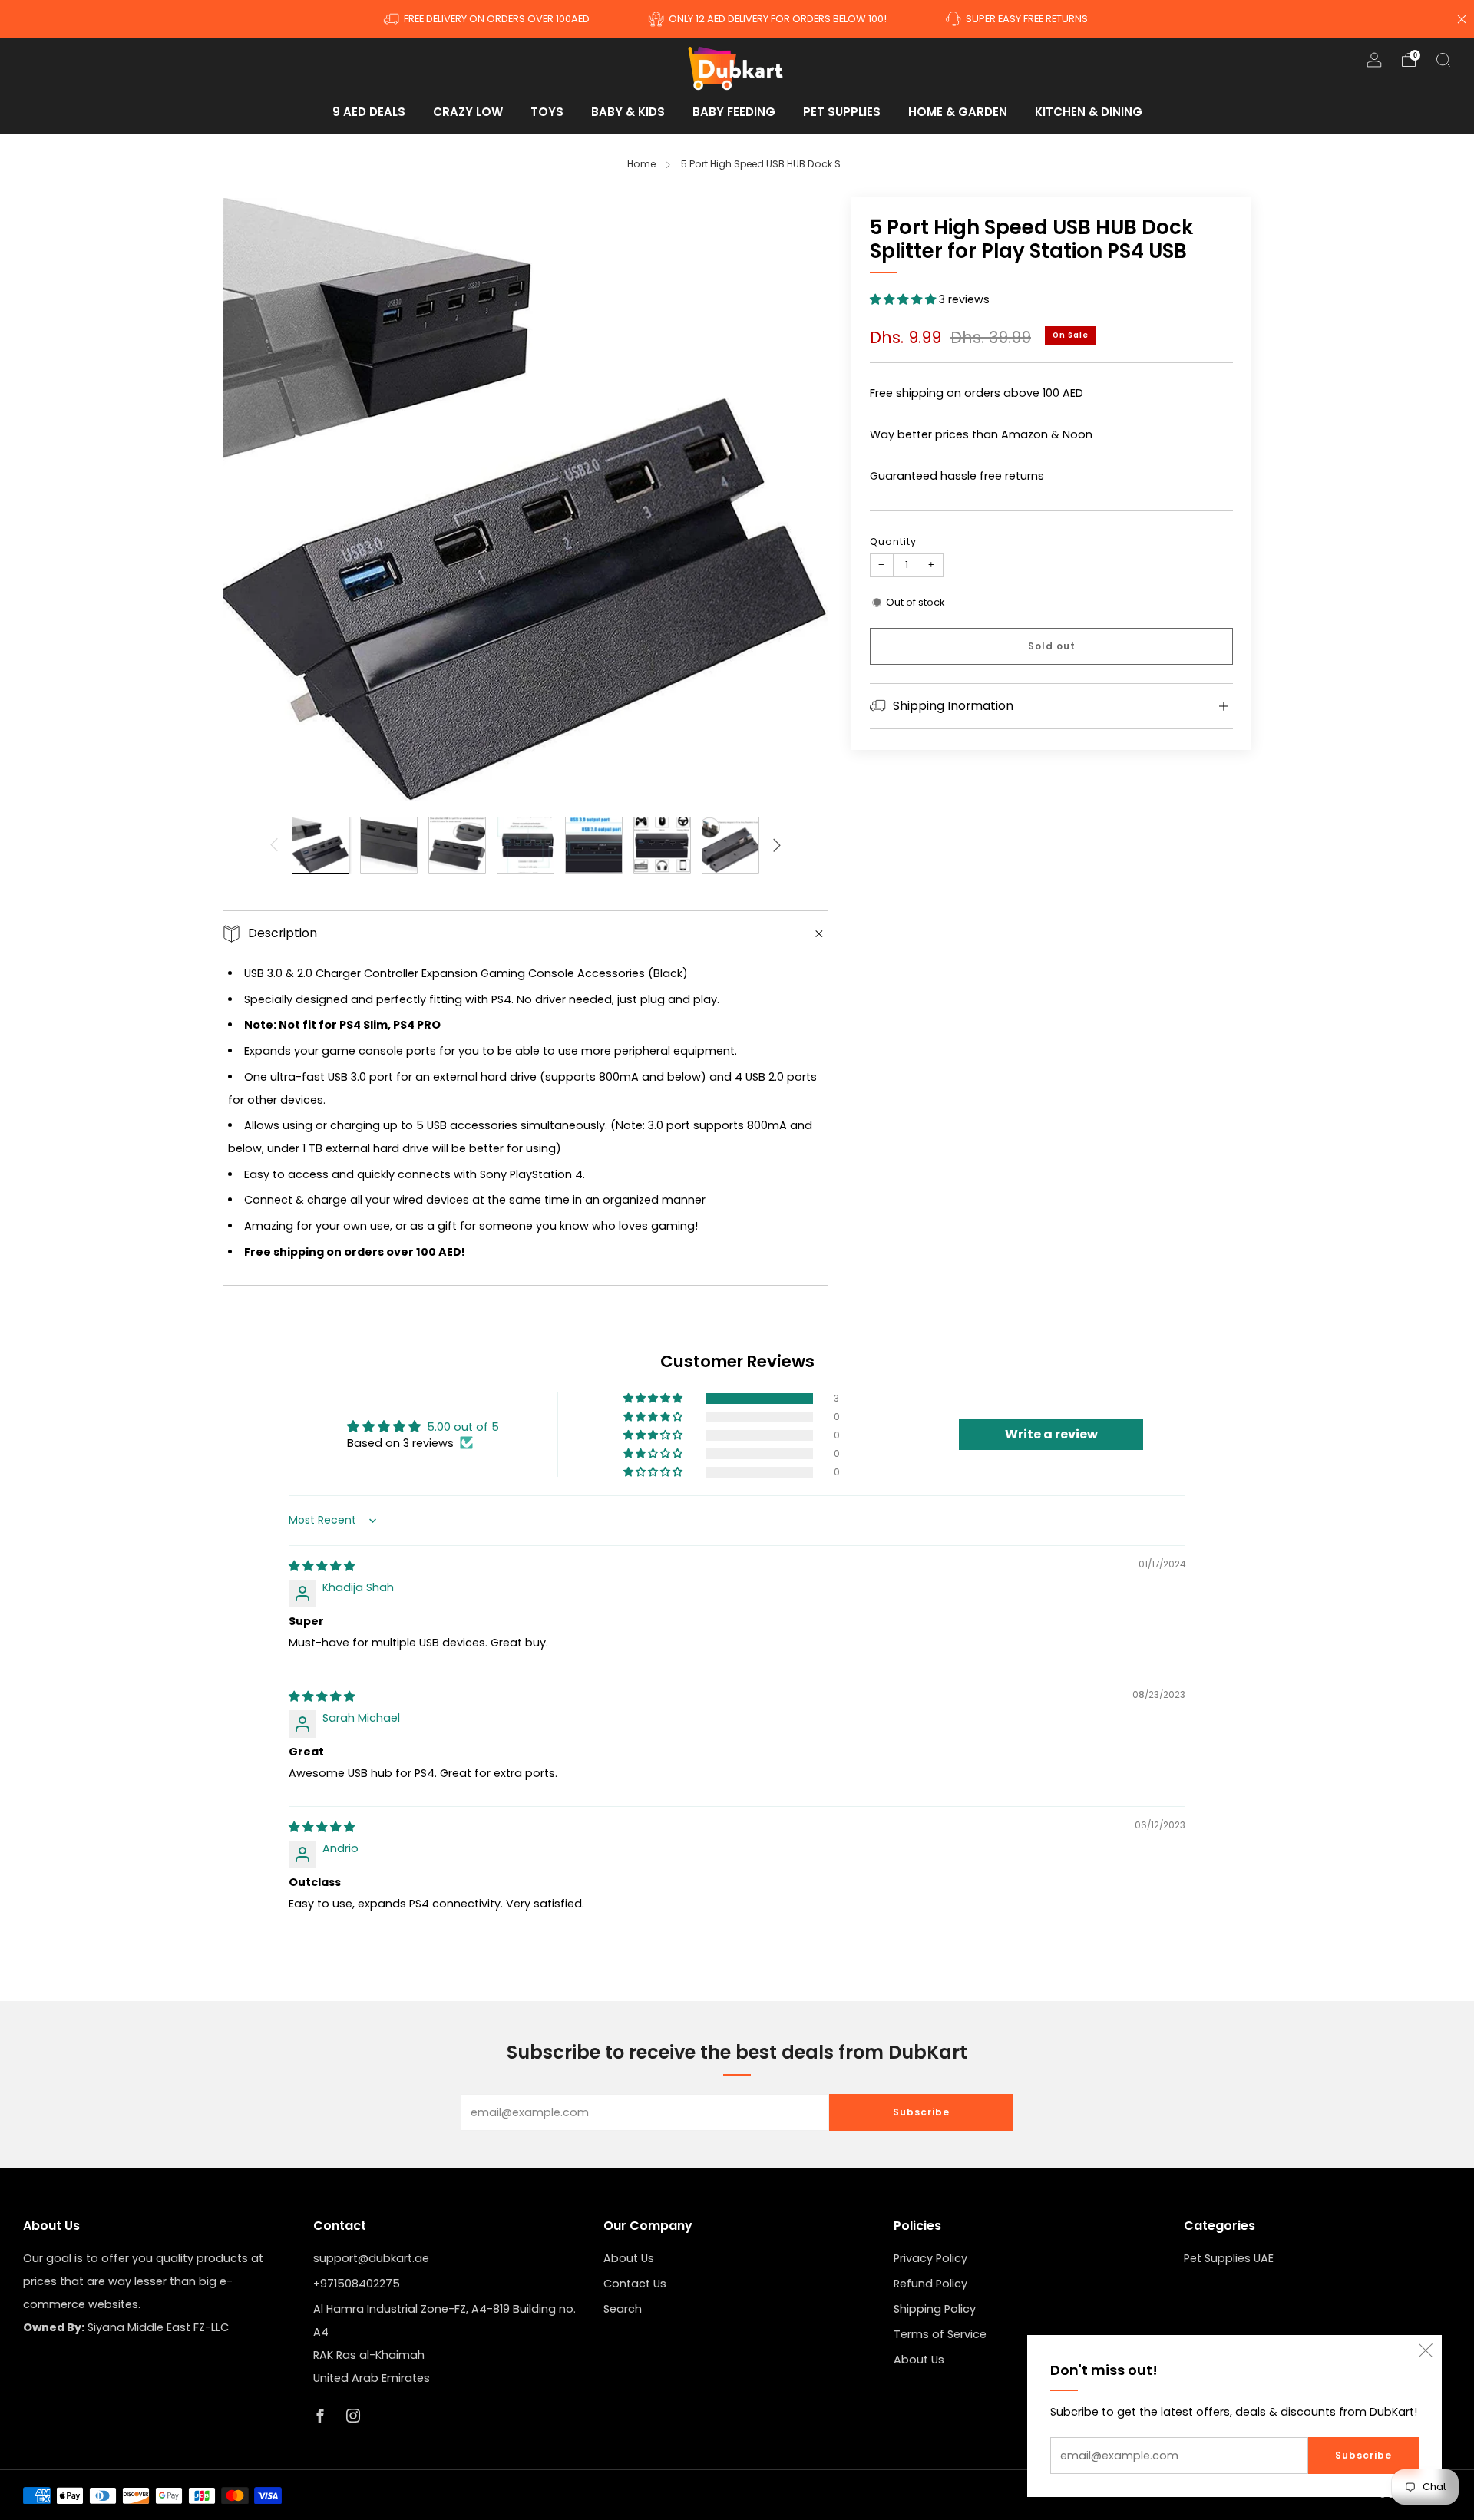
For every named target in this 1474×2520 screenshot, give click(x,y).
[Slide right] (777, 846)
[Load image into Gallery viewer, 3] (457, 846)
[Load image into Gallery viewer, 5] (594, 846)
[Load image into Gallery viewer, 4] (525, 846)
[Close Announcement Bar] (1462, 19)
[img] (322, 1566)
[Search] (1443, 60)
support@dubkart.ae (371, 2258)
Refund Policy (930, 2284)
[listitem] (488, 19)
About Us (629, 2258)
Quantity (893, 542)
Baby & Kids (628, 112)
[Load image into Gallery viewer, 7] (730, 846)
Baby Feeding (734, 112)
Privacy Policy (930, 2258)
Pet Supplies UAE (1229, 2258)
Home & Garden (958, 112)
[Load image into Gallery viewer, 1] (321, 846)
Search (623, 2309)
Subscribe (1363, 2455)
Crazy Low (468, 112)
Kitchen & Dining (1089, 112)
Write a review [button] (1051, 1434)
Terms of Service (940, 2334)
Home (641, 164)
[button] (904, 299)
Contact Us (635, 2284)
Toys (547, 112)
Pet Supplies (842, 112)
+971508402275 (357, 2284)
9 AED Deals (369, 112)
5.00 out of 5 (463, 1427)
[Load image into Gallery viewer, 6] (662, 846)
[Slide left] (274, 846)
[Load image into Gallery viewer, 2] (389, 846)
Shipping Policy (935, 2309)
